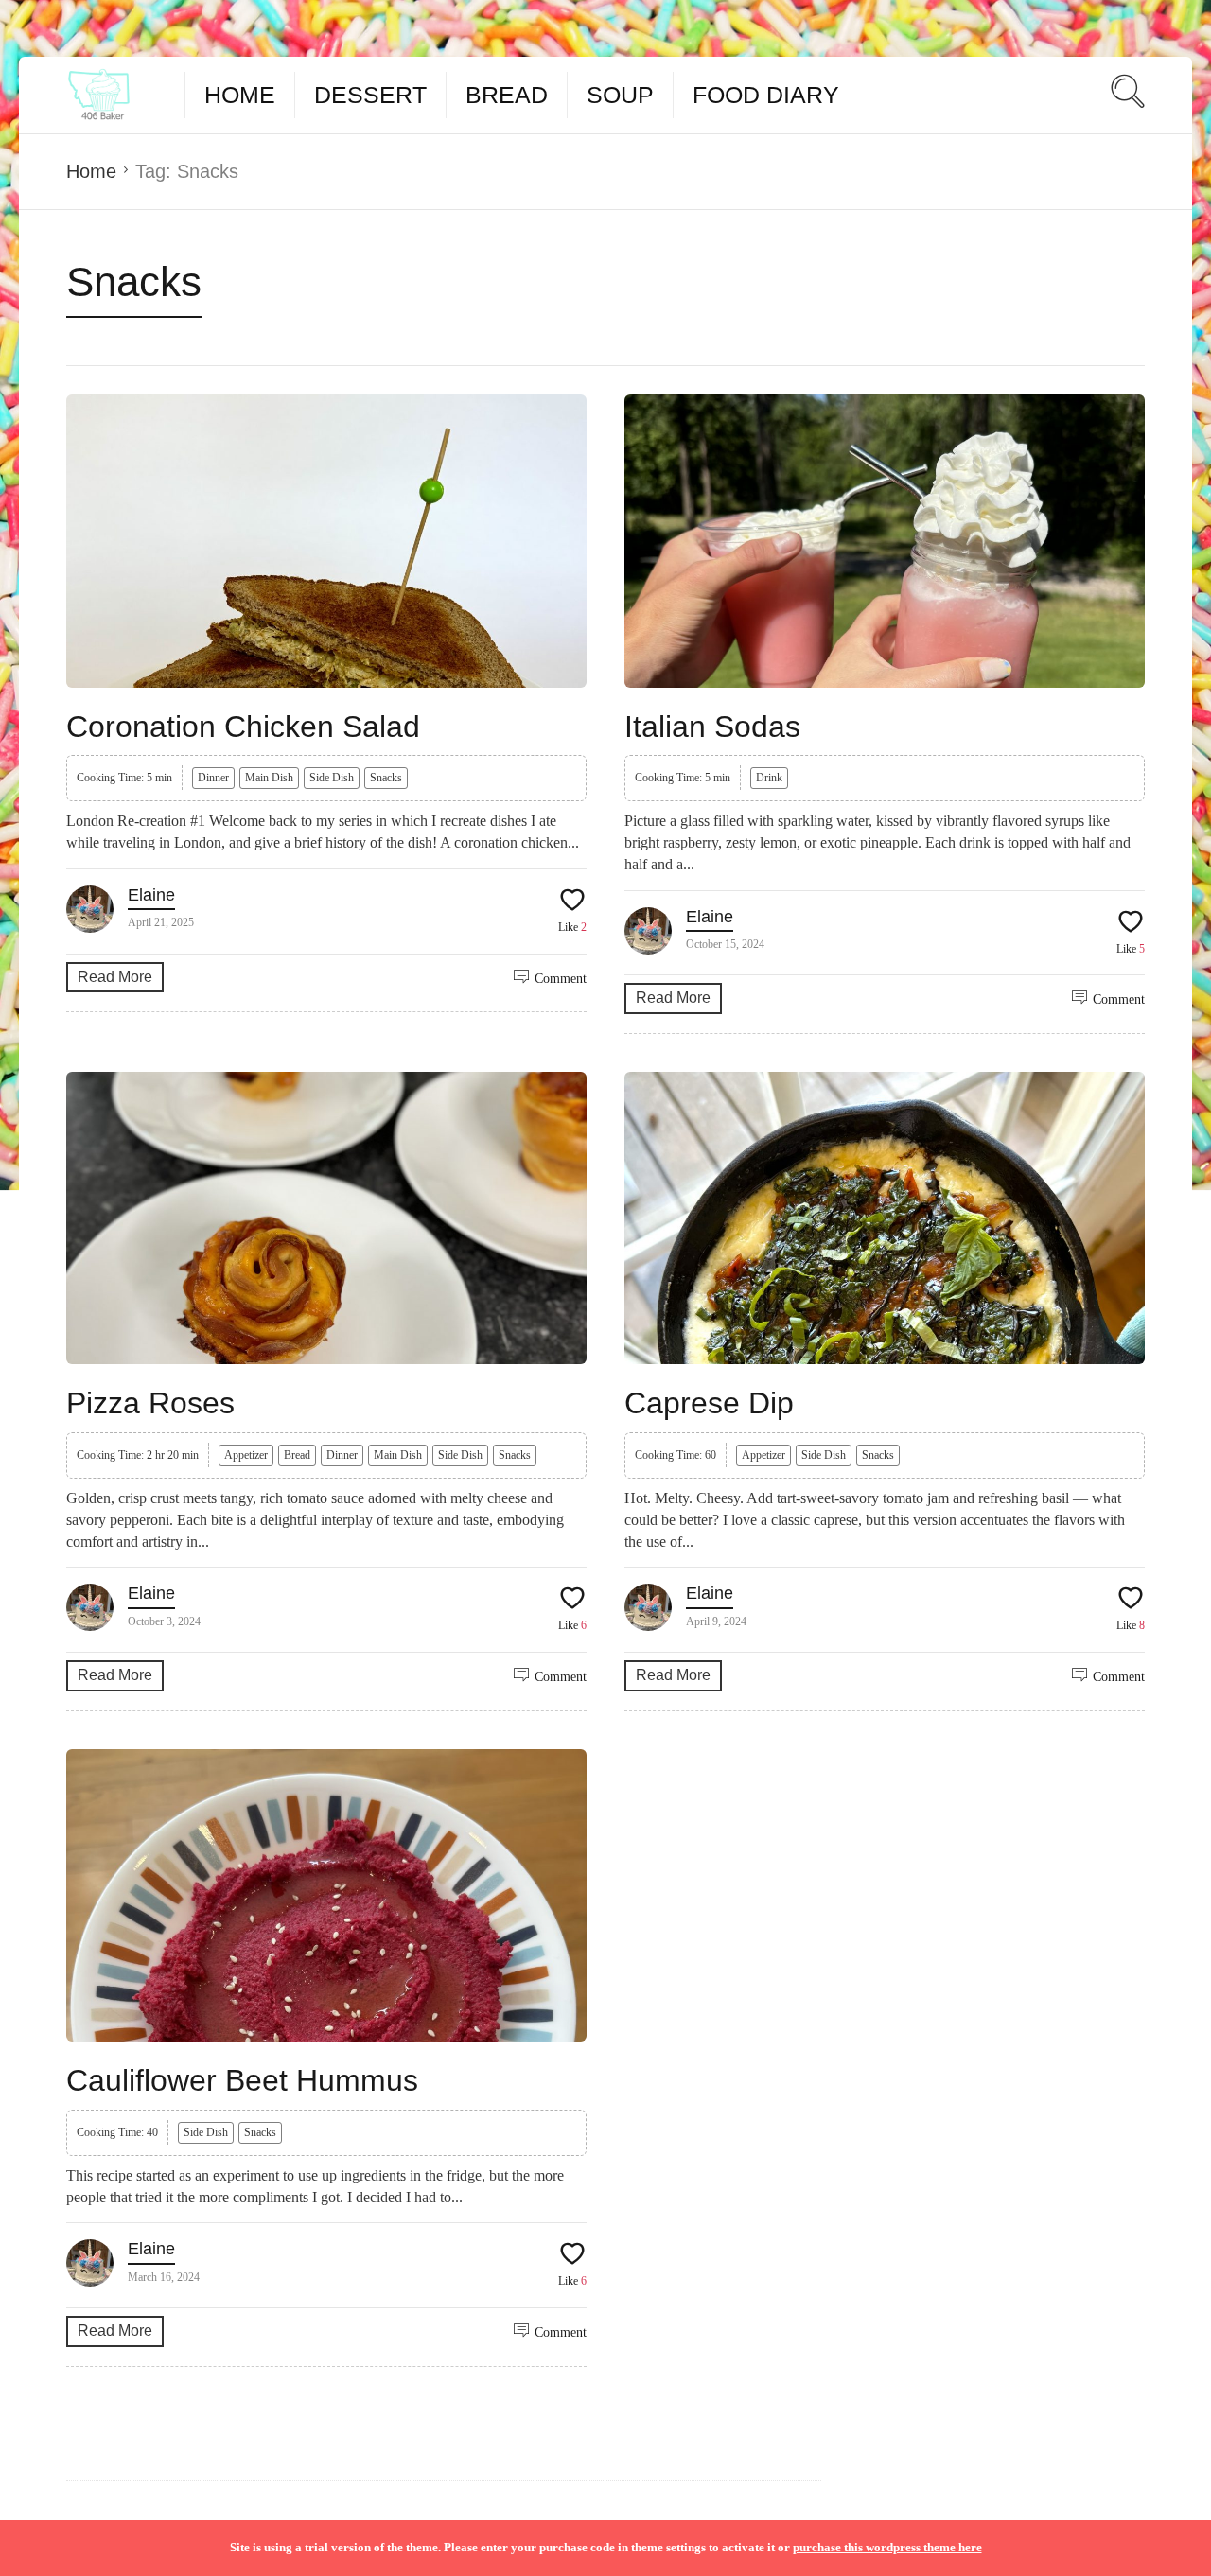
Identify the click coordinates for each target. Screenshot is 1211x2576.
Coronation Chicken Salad (243, 727)
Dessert (370, 95)
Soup (620, 95)
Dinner (213, 778)
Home (240, 95)
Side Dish (332, 778)
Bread (507, 95)
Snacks (386, 778)
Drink (769, 778)
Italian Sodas (712, 727)
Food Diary (766, 95)
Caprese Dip (709, 1403)
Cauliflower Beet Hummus (242, 2080)
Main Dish (269, 778)
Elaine (151, 895)
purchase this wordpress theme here (887, 2547)
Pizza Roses (150, 1403)
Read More (115, 977)
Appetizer (246, 1455)
